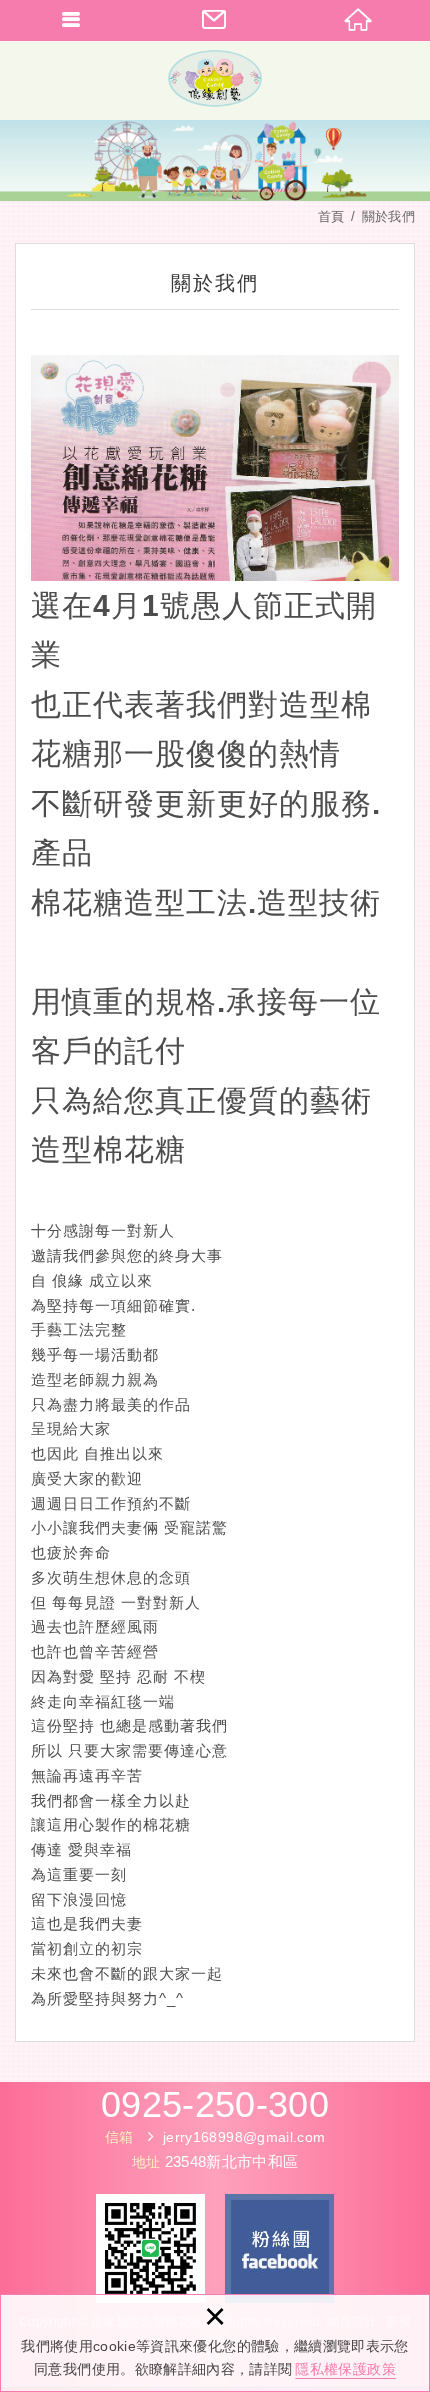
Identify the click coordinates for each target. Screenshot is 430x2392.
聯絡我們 (214, 20)
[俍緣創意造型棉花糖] (215, 80)
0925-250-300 (215, 2105)
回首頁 (358, 20)
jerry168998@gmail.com (244, 2137)
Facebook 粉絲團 (279, 2248)
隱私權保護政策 (345, 2369)
